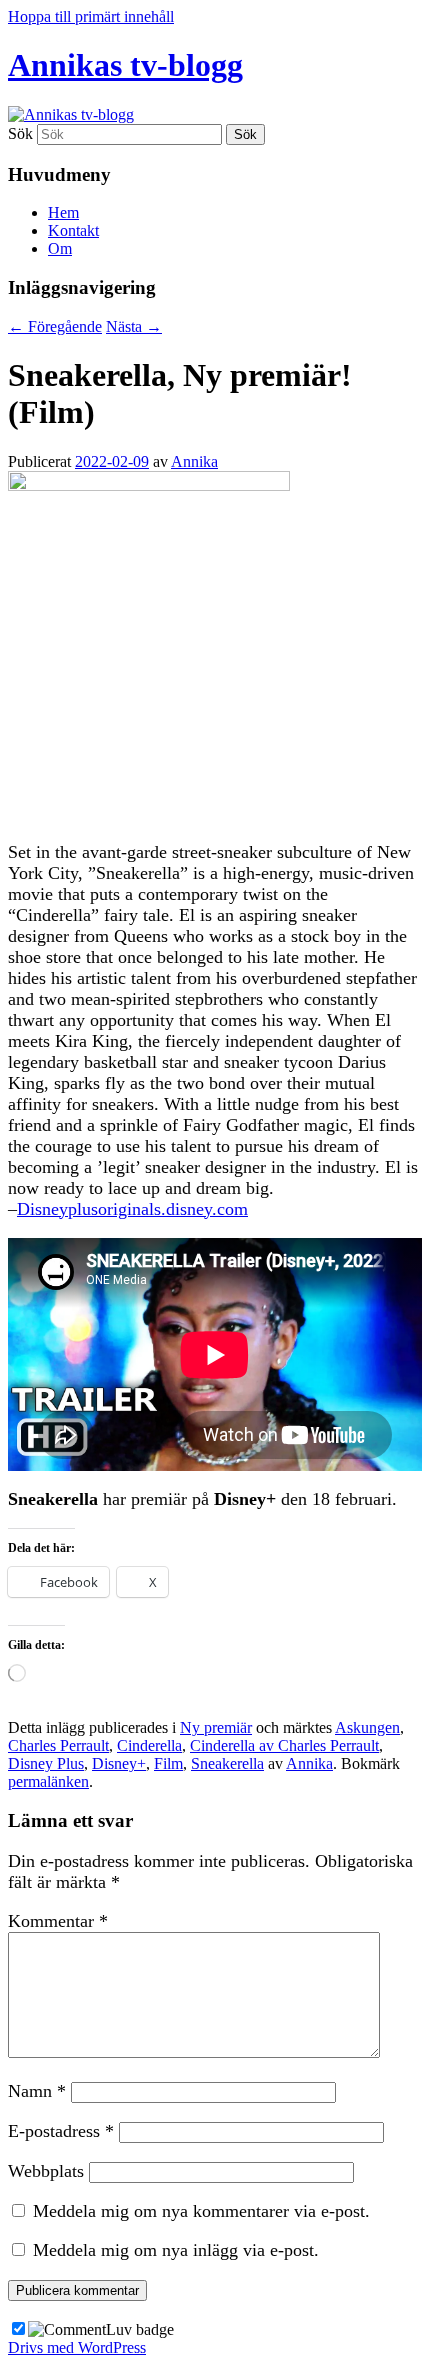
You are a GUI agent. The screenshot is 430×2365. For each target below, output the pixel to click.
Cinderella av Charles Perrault (284, 1745)
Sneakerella (227, 1763)
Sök (20, 133)
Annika (194, 461)
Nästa (134, 326)
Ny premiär (216, 1727)
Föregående (55, 326)
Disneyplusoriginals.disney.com (132, 1209)
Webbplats (46, 2171)
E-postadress (61, 2131)
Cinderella (149, 1745)
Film (168, 1763)
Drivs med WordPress (77, 2347)
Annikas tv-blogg (125, 65)
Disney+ (119, 1763)
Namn (37, 2091)
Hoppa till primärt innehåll (91, 16)
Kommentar (58, 1921)
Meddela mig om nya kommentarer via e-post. (201, 2211)
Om (60, 248)
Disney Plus (46, 1763)
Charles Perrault (58, 1745)
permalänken (48, 1781)
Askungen (367, 1727)
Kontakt (73, 230)
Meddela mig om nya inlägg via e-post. (176, 2250)
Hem (63, 212)
